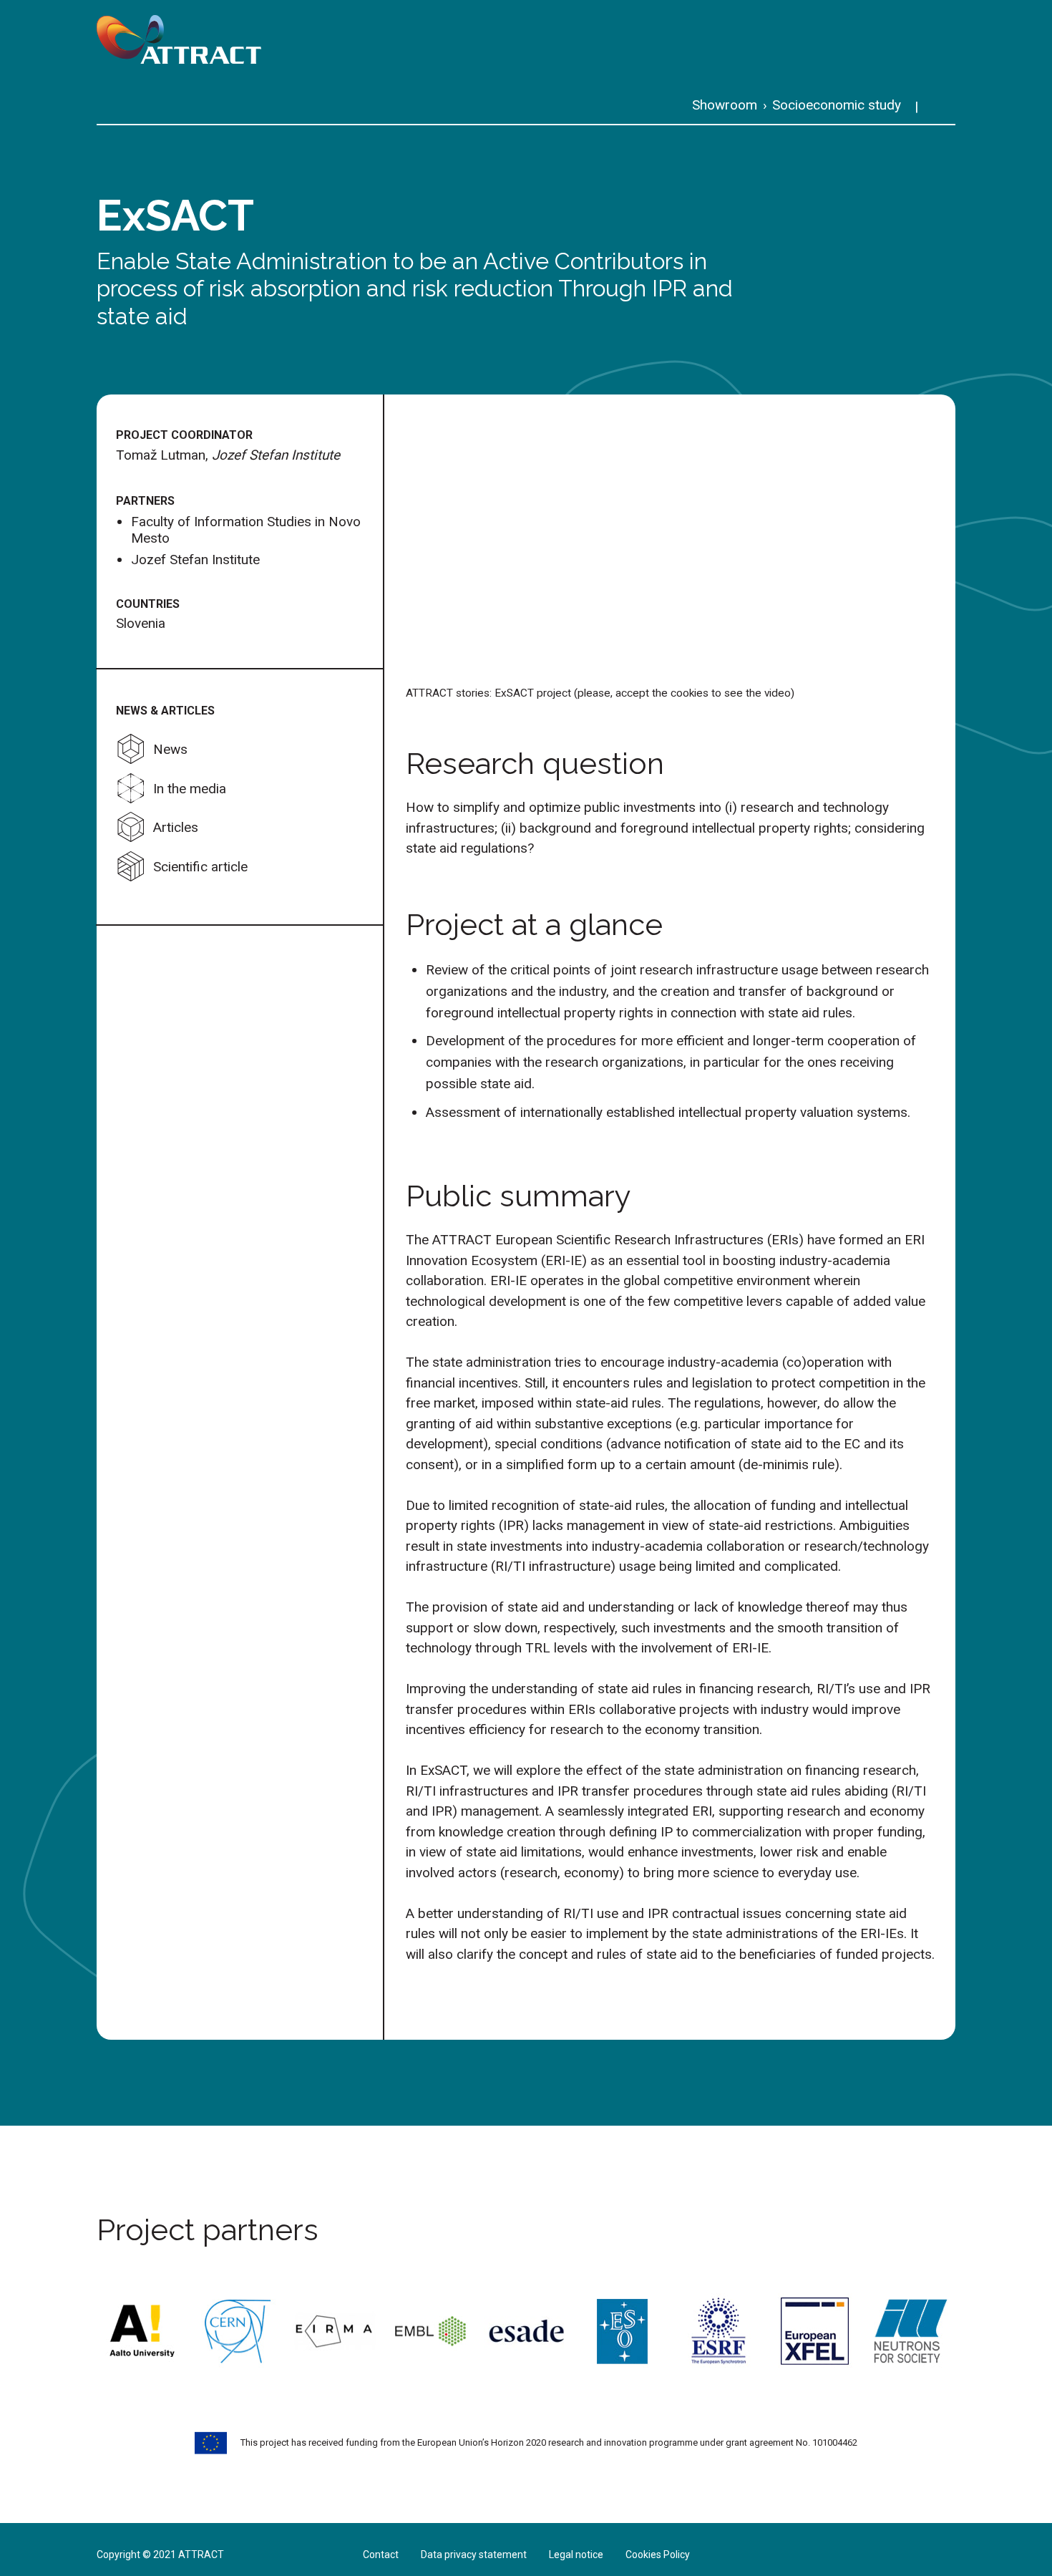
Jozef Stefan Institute (195, 560)
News (170, 749)
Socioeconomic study (837, 105)
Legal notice (576, 2555)
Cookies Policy (658, 2555)
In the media (190, 789)
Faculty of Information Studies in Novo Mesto (246, 530)
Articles (176, 827)
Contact (381, 2555)
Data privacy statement (474, 2555)
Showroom (725, 105)
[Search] (942, 107)
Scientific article (200, 867)
